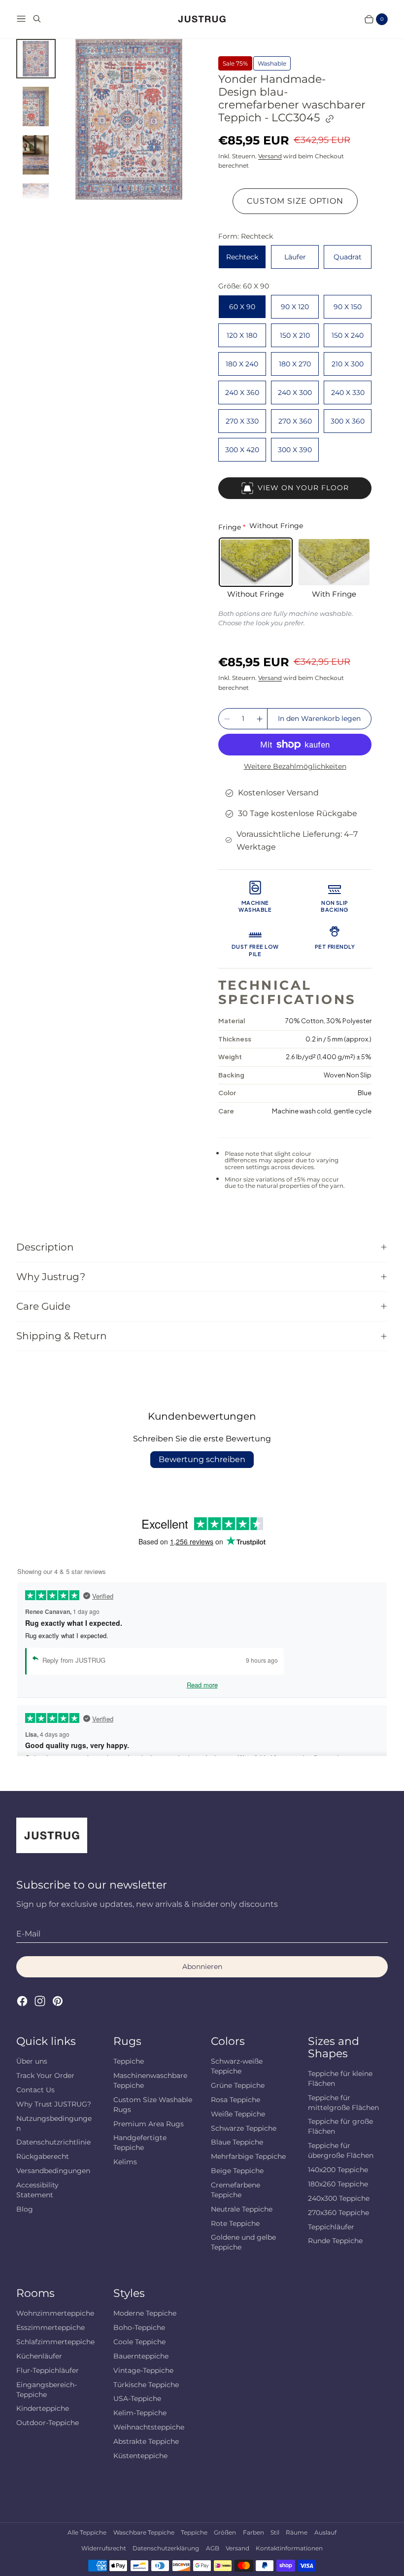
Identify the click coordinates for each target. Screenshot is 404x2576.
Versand (270, 156)
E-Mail (28, 1934)
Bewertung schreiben (202, 1459)
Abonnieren (202, 1967)
